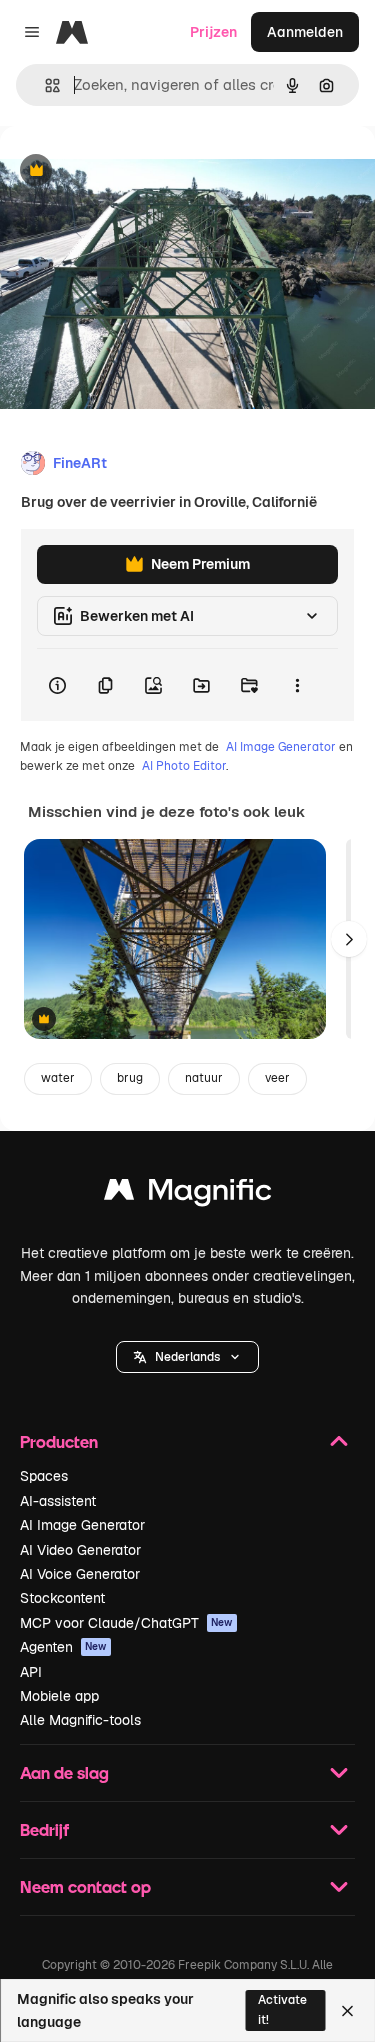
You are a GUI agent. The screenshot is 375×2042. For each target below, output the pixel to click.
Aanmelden (305, 32)
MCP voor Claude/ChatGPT (126, 1623)
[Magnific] (188, 1194)
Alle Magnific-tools (80, 1720)
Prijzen (213, 32)
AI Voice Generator (80, 1574)
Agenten (63, 1647)
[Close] (347, 2011)
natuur (204, 1078)
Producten (59, 1441)
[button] (187, 1357)
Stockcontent (62, 1598)
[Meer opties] (297, 685)
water (58, 1078)
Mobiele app (59, 1696)
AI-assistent (58, 1501)
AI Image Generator (281, 747)
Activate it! (282, 2009)
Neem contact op (85, 1886)
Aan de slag (64, 1772)
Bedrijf (44, 1829)
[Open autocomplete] (44, 85)
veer (277, 1078)
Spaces (44, 1476)
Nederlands (187, 1357)
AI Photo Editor (184, 766)
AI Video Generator (80, 1550)
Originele (131, 171)
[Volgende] (349, 939)
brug (130, 1078)
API (31, 1672)
